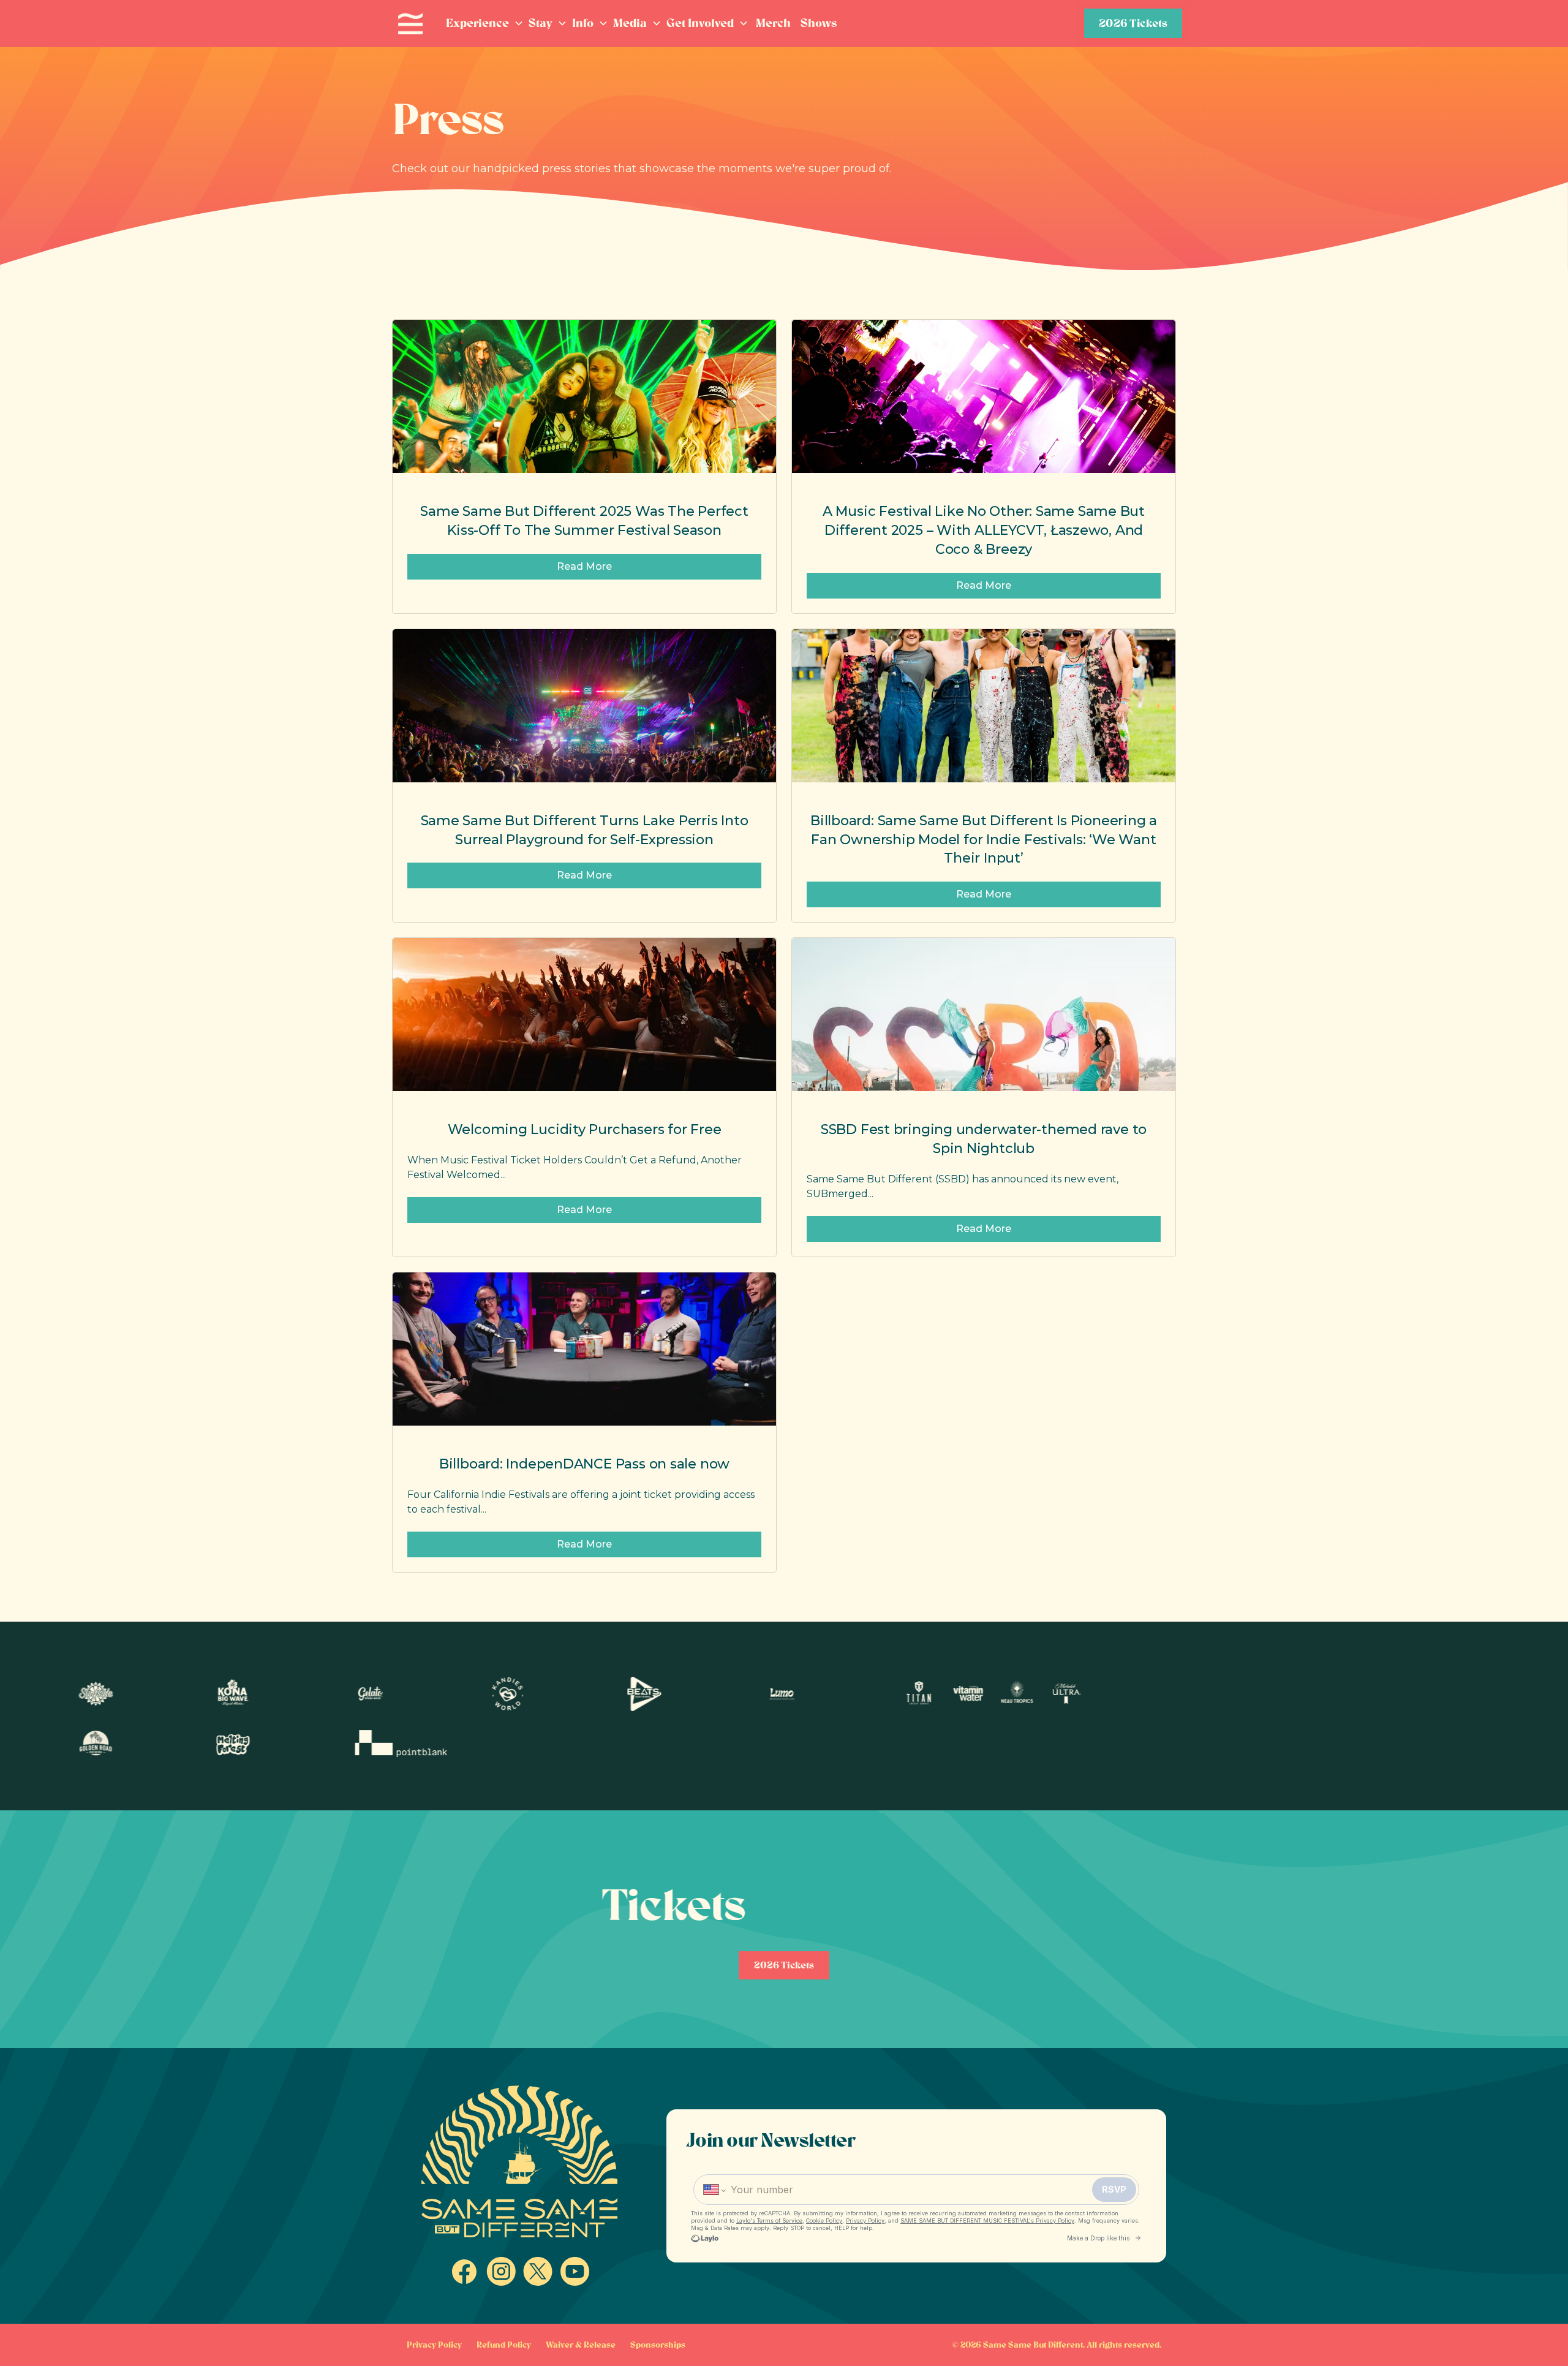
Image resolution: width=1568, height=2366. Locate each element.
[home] (410, 24)
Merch (773, 23)
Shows (819, 23)
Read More (584, 566)
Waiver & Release (581, 2345)
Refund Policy (504, 2345)
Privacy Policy (434, 2345)
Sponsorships (658, 2345)
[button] (485, 24)
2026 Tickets (1133, 23)
